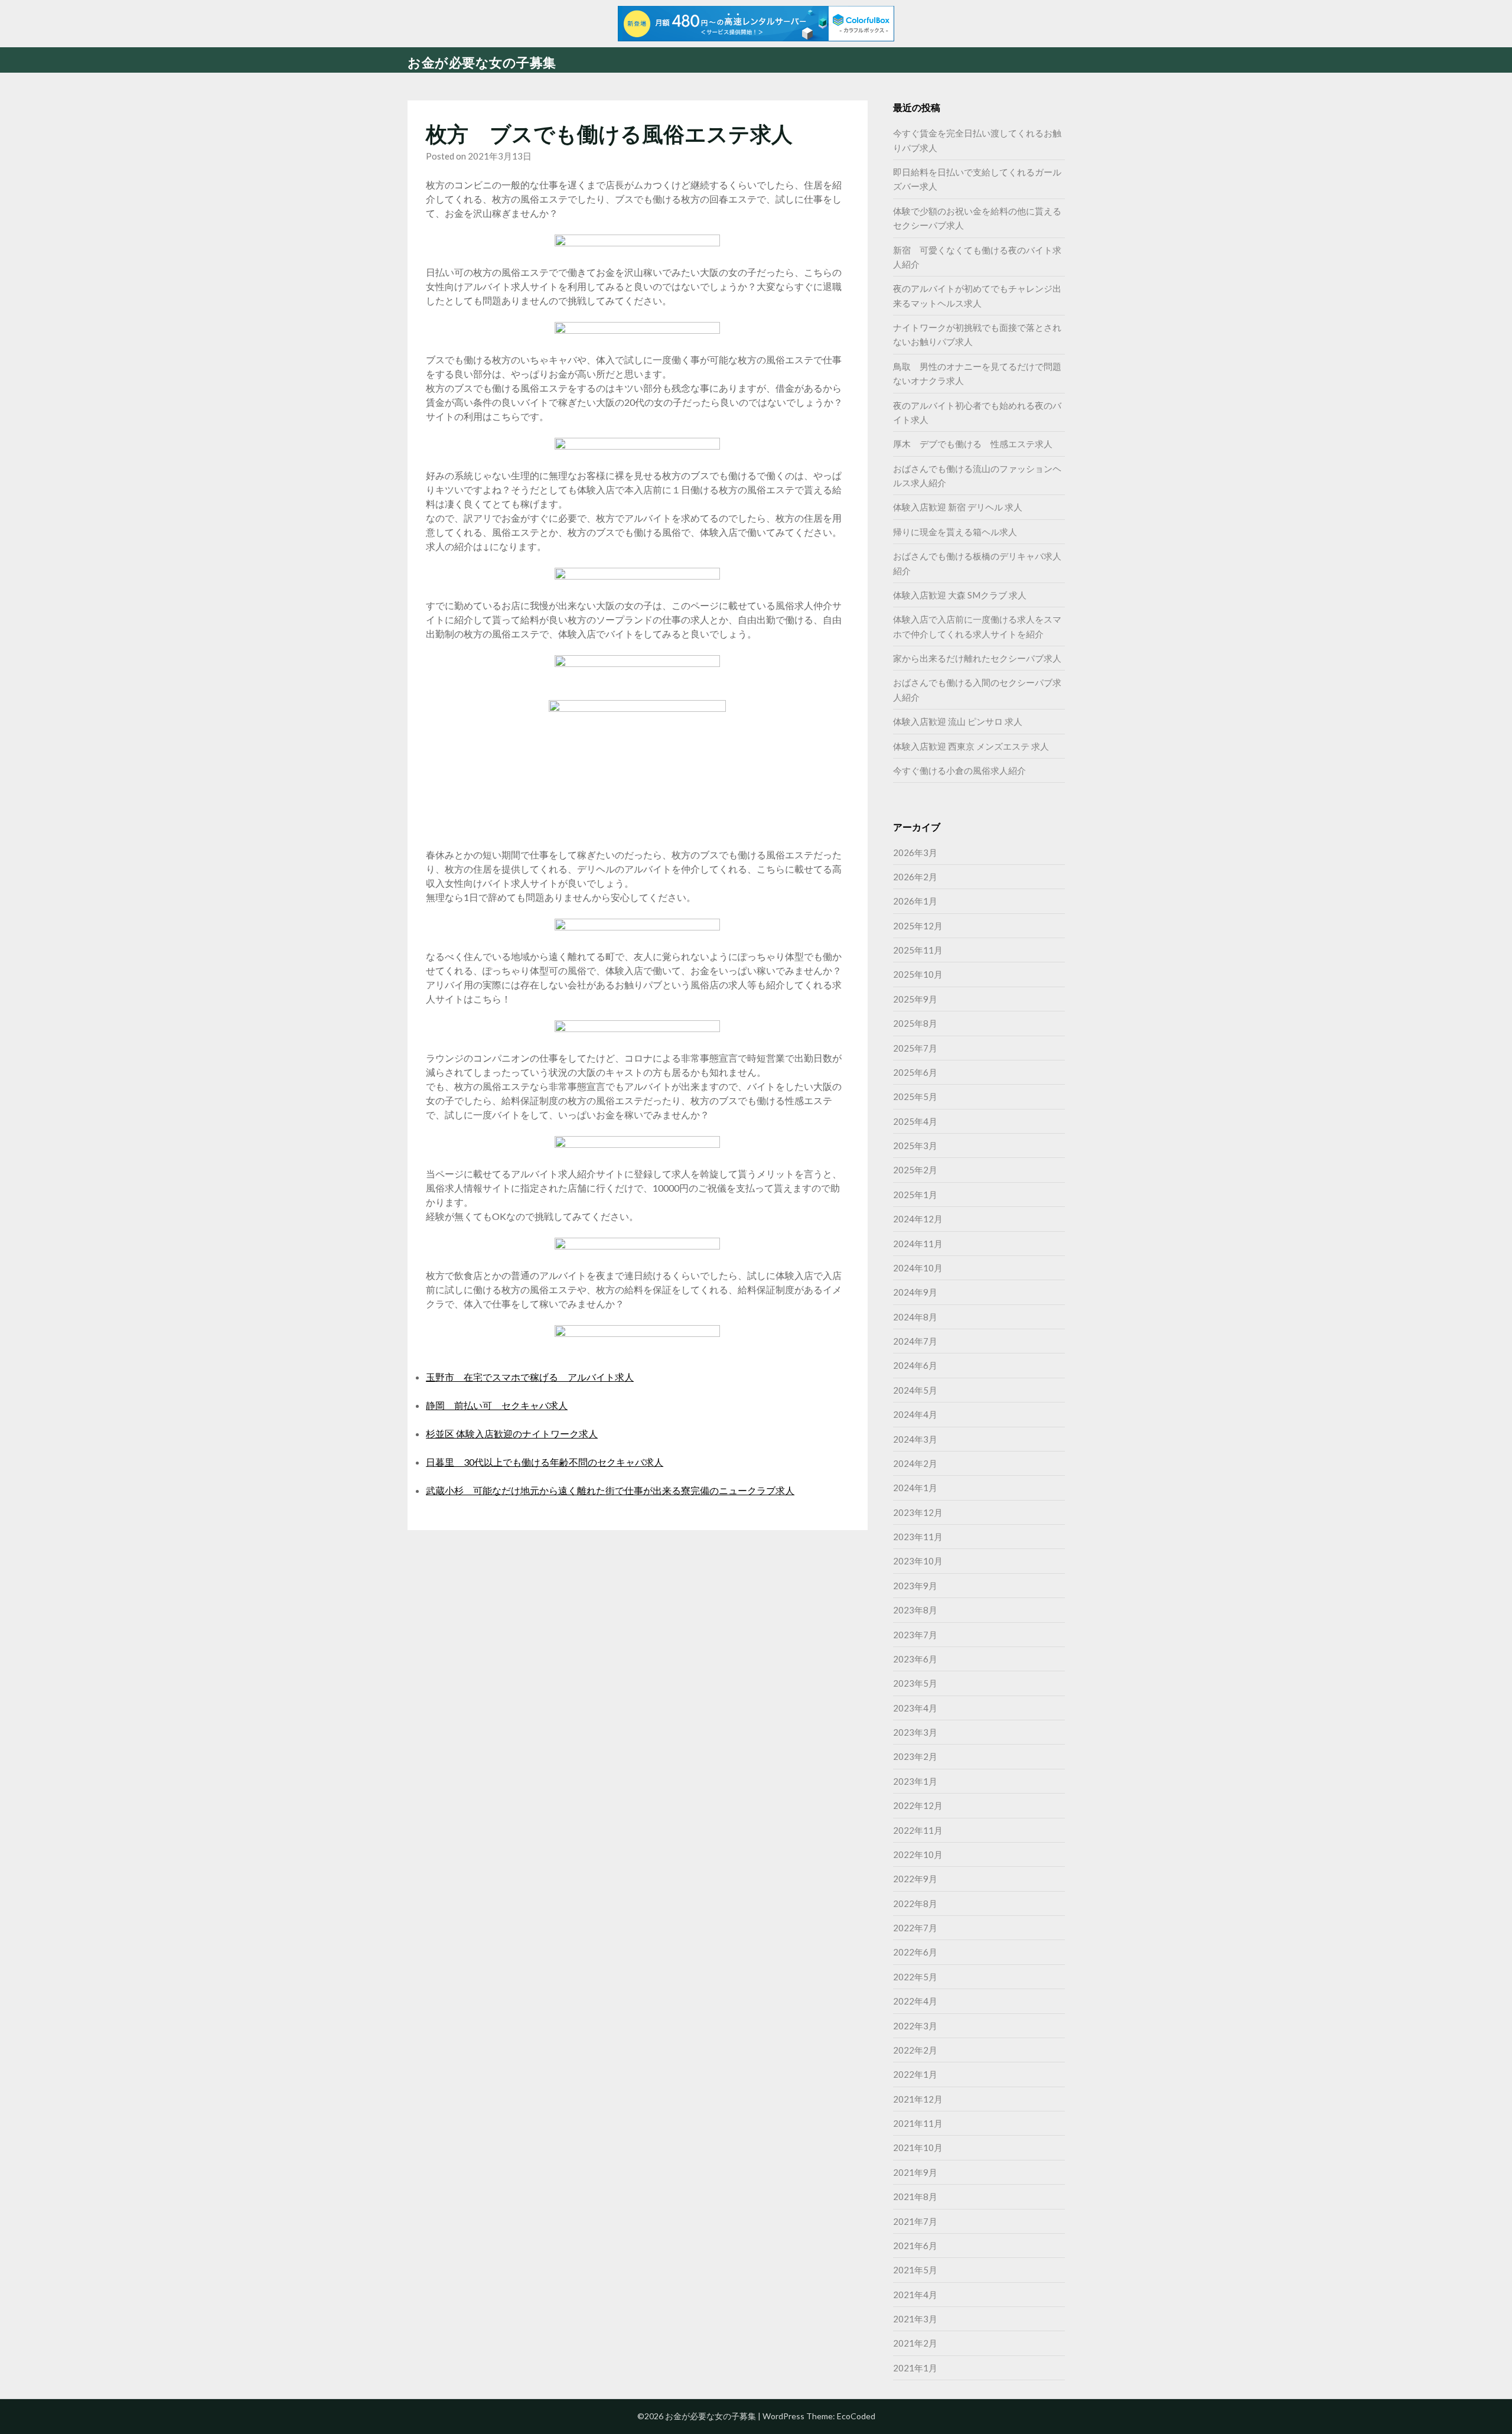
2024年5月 (915, 1390)
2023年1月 (915, 1781)
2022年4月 (915, 2001)
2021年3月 (915, 2319)
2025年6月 (915, 1072)
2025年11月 (918, 950)
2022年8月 (915, 1903)
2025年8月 (915, 1023)
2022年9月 (915, 1879)
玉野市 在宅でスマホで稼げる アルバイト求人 (530, 1377)
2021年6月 (915, 2246)
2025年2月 (915, 1170)
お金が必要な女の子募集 (482, 62)
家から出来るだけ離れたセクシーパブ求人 (977, 658)
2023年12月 (918, 1512)
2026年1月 (915, 901)
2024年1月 (915, 1488)
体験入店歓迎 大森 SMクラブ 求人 (960, 595)
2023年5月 (915, 1683)
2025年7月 (915, 1048)
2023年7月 (915, 1635)
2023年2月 (915, 1756)
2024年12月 (918, 1219)
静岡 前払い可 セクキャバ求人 (497, 1405)
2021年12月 (918, 2099)
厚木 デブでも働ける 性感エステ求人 (973, 444)
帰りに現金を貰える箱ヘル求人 (955, 532)
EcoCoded (856, 2416)
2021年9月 (915, 2172)
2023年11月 (918, 1537)
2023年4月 (915, 1708)
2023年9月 (915, 1586)
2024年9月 (915, 1292)
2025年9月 (915, 999)
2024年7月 (915, 1341)
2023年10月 (918, 1561)
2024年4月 (915, 1414)
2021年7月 (915, 2221)
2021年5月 (915, 2270)
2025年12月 (918, 926)
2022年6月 (915, 1952)
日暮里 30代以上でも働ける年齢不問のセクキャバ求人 (545, 1462)
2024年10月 (918, 1268)
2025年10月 (918, 974)
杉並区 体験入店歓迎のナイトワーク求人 (512, 1434)
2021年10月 (918, 2147)
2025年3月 (915, 1146)
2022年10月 (918, 1854)
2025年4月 (915, 1121)
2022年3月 (915, 2026)
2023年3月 (915, 1732)
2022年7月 (915, 1928)
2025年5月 (915, 1096)
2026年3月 (915, 852)
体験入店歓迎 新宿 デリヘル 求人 (958, 507)
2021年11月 (918, 2123)
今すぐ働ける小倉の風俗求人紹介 (959, 770)
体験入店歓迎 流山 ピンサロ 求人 (958, 721)
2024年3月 (915, 1439)
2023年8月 (915, 1610)
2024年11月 (918, 1244)
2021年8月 (915, 2197)
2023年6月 (915, 1659)
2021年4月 (915, 2295)
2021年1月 (915, 2368)
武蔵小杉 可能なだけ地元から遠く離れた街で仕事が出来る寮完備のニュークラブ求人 (610, 1490)
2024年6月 (915, 1365)
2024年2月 (915, 1463)
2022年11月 (918, 1830)
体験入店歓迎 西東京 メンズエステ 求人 (971, 746)
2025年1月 (915, 1195)
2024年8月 (915, 1317)
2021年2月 (915, 2343)
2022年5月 (915, 1977)
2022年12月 (918, 1805)
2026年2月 (915, 877)
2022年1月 (915, 2074)
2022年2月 (915, 2050)
